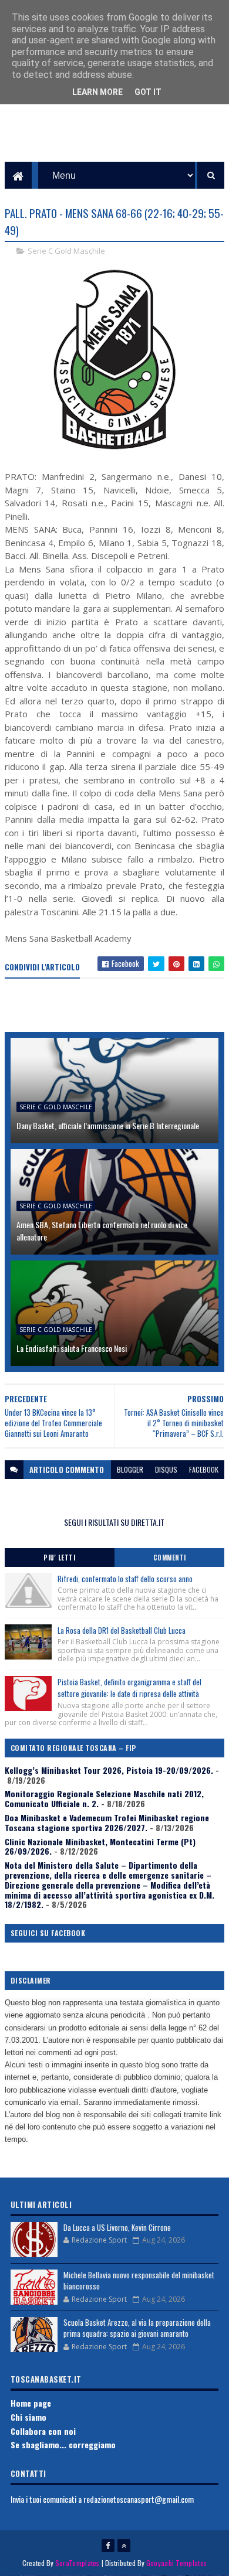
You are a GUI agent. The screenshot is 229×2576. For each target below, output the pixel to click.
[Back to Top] (124, 2546)
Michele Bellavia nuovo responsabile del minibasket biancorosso (139, 2281)
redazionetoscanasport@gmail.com (139, 2499)
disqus (166, 1469)
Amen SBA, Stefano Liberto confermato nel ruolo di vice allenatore (102, 1231)
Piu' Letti (59, 1558)
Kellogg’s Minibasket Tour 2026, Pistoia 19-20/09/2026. (109, 1770)
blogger (130, 1469)
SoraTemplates (78, 2563)
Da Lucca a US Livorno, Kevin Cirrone (117, 2227)
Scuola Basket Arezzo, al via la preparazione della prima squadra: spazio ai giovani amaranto (137, 2328)
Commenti (170, 1558)
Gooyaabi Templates (176, 2563)
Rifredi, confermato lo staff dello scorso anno (125, 1579)
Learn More (97, 92)
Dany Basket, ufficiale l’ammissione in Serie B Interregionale (108, 1125)
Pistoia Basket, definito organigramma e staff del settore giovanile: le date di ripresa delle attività (129, 1688)
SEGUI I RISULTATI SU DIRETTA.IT (114, 1522)
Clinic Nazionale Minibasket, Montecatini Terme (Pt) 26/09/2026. (100, 1846)
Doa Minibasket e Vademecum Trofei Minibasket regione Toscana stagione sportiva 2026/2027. (107, 1822)
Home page (31, 2403)
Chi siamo (28, 2417)
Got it (148, 92)
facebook (204, 1469)
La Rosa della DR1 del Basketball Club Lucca (122, 1630)
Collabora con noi (43, 2431)
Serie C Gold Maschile (66, 251)
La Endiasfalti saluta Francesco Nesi (72, 1348)
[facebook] (108, 2546)
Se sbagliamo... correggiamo (63, 2444)
